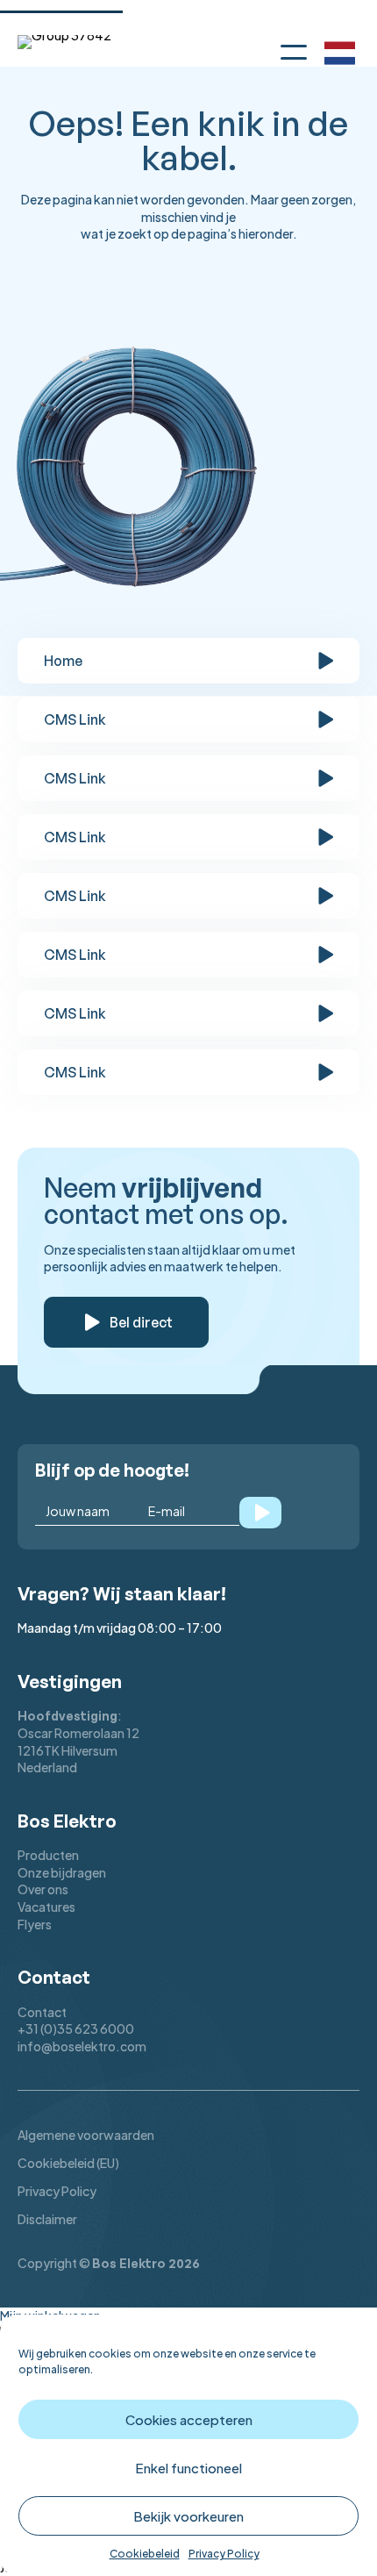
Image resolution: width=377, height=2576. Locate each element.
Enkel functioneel (188, 2468)
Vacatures (46, 1907)
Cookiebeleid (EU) (68, 2163)
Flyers (35, 1924)
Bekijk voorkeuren (188, 2516)
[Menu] (294, 49)
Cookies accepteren (189, 2419)
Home (63, 661)
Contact (42, 2012)
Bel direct (141, 1322)
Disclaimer (47, 2219)
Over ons (43, 1889)
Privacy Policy (224, 2554)
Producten (48, 1855)
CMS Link (75, 719)
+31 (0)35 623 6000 (76, 2029)
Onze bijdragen (62, 1872)
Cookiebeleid (145, 2554)
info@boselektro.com (82, 2046)
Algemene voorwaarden (86, 2135)
